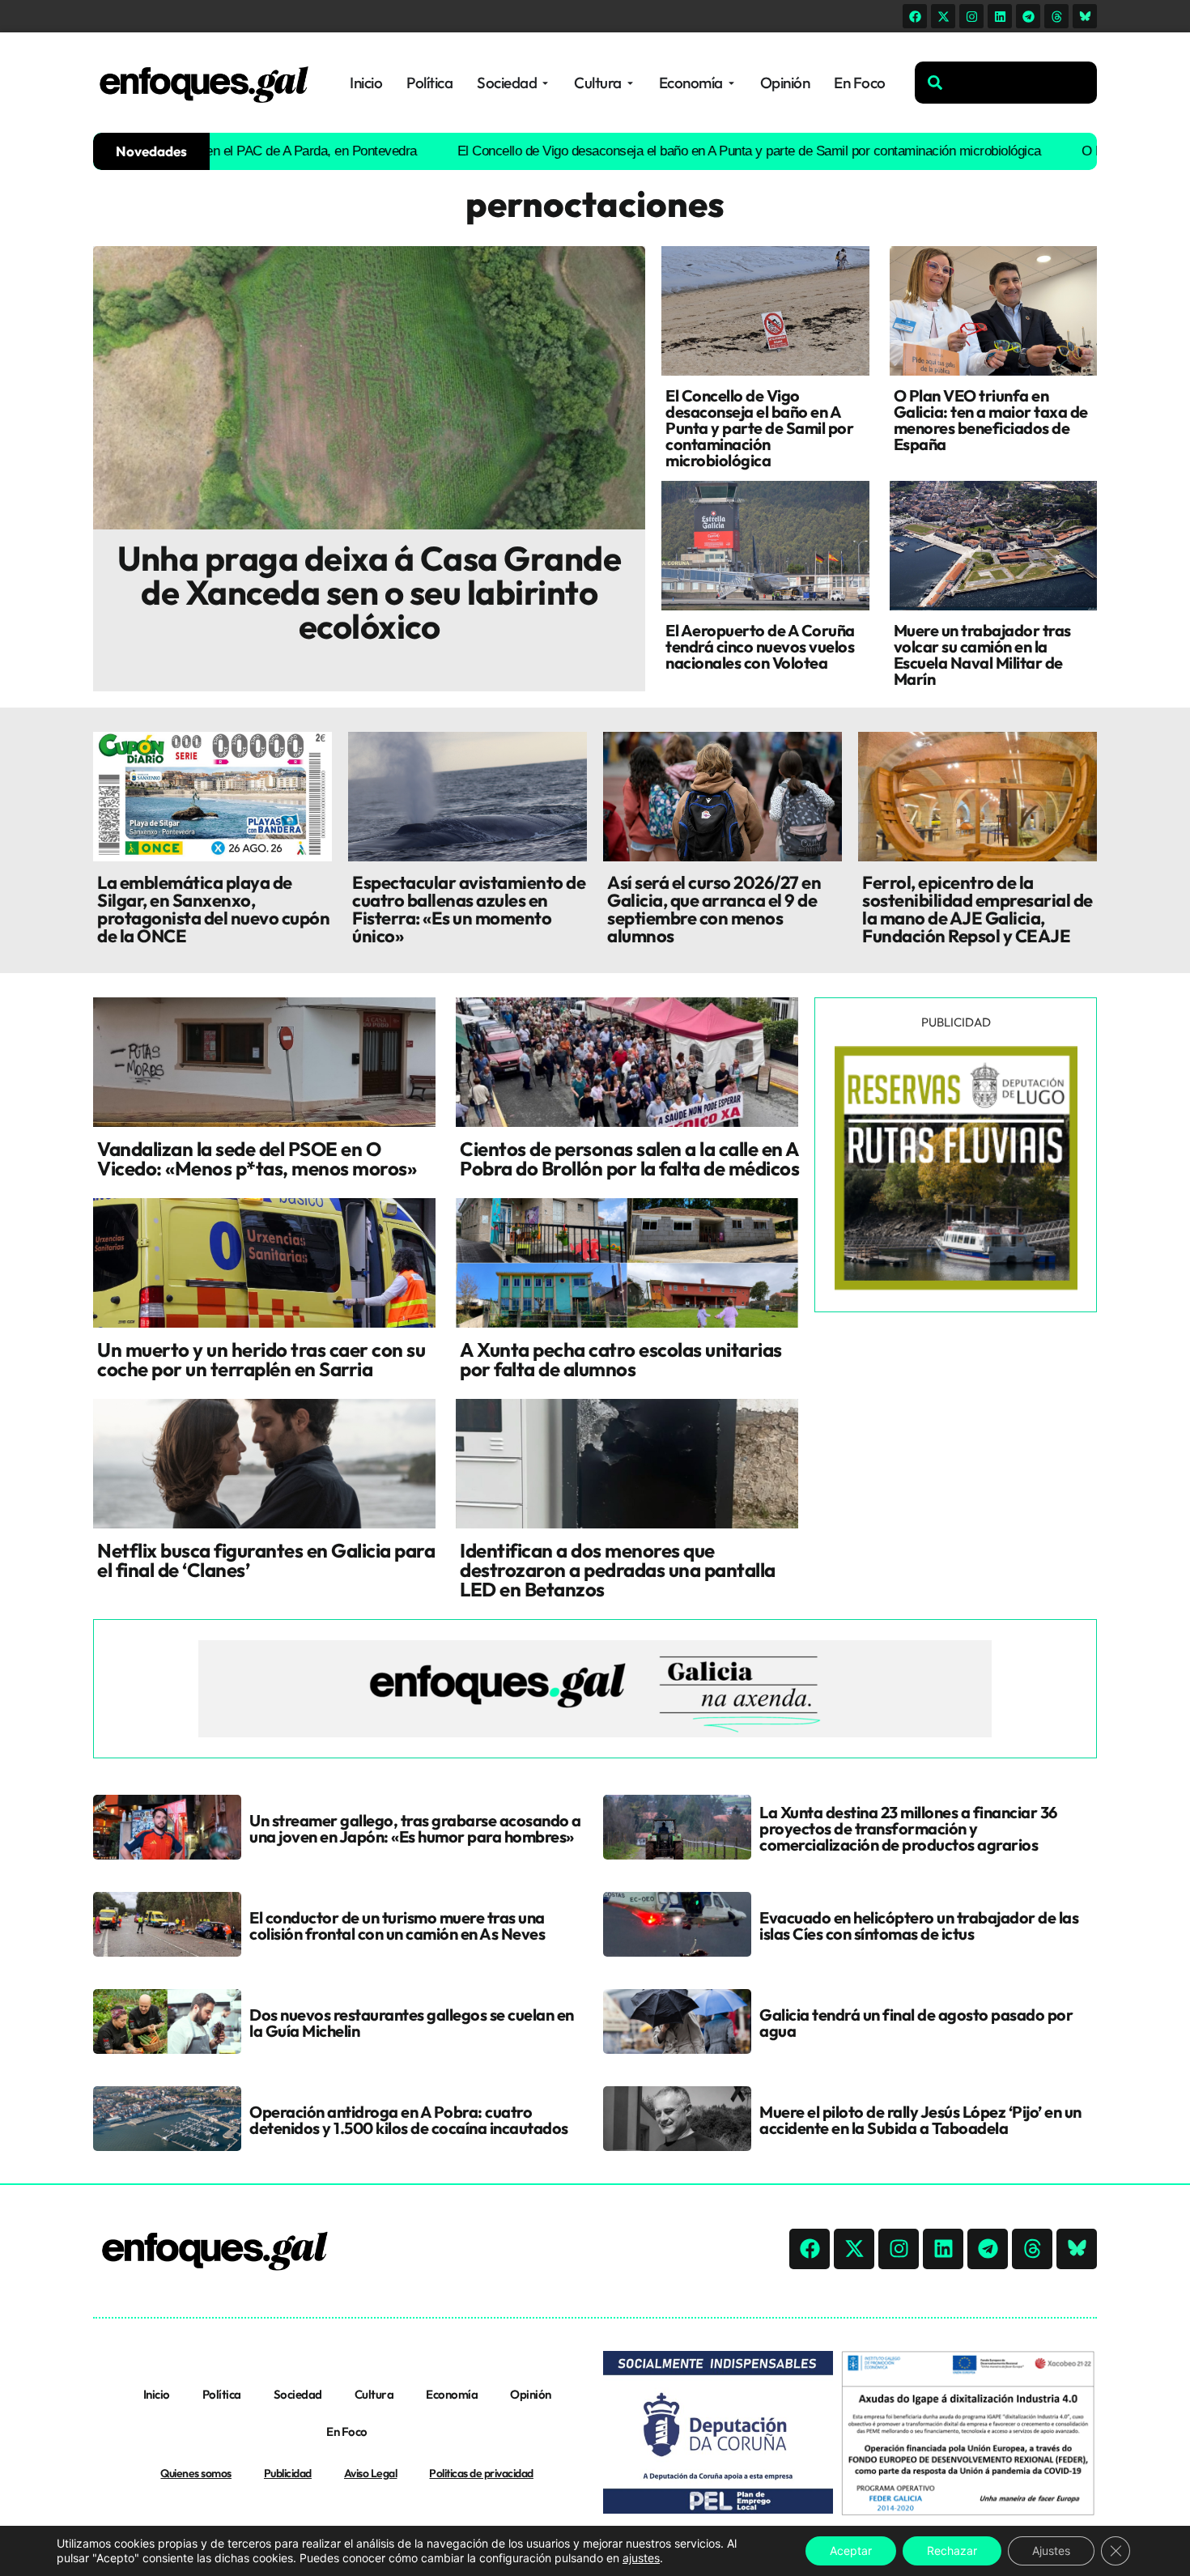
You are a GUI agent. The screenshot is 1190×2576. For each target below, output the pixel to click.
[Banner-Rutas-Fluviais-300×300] (956, 1286)
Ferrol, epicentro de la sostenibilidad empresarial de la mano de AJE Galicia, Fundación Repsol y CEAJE (977, 909)
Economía (452, 2394)
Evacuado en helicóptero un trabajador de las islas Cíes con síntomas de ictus (919, 1926)
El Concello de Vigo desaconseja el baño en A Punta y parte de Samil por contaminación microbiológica (680, 151)
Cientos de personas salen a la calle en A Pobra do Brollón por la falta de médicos (629, 1158)
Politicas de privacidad (481, 2473)
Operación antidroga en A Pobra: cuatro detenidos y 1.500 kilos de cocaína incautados (409, 2120)
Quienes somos (196, 2473)
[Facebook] (915, 16)
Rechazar (952, 2550)
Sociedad (298, 2394)
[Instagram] (971, 16)
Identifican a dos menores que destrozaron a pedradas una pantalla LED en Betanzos (618, 1570)
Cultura (374, 2394)
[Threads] (1056, 16)
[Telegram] (1028, 16)
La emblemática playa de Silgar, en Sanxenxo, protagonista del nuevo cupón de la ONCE (213, 909)
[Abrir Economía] (731, 83)
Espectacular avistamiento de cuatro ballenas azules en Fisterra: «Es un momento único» (469, 909)
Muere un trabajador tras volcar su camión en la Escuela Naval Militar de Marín (982, 655)
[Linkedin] (1000, 16)
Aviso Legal (371, 2473)
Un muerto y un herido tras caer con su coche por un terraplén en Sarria (261, 1359)
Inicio (157, 2394)
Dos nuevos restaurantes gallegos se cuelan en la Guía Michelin (412, 2023)
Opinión (531, 2394)
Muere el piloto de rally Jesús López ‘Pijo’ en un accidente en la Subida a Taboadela (920, 2120)
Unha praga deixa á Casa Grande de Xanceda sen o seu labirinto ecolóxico (369, 592)
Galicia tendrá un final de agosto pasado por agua (916, 2023)
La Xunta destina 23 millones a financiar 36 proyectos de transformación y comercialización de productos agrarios (908, 1828)
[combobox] (1006, 83)
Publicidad (288, 2473)
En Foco (347, 2431)
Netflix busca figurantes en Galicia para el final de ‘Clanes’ (266, 1560)
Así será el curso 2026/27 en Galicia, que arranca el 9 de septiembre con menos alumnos (714, 909)
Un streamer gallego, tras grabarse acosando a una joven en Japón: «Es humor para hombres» (415, 1828)
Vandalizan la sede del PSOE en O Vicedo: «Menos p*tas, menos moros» (257, 1158)
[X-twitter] (943, 16)
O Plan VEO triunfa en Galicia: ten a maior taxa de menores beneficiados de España (991, 420)
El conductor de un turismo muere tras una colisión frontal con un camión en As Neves (397, 1926)
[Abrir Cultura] (630, 83)
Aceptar (851, 2550)
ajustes (641, 2558)
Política (222, 2394)
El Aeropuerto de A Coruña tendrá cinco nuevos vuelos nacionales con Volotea (760, 646)
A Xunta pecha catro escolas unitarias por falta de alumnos (621, 1359)
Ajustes (1051, 2550)
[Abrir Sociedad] (545, 83)
